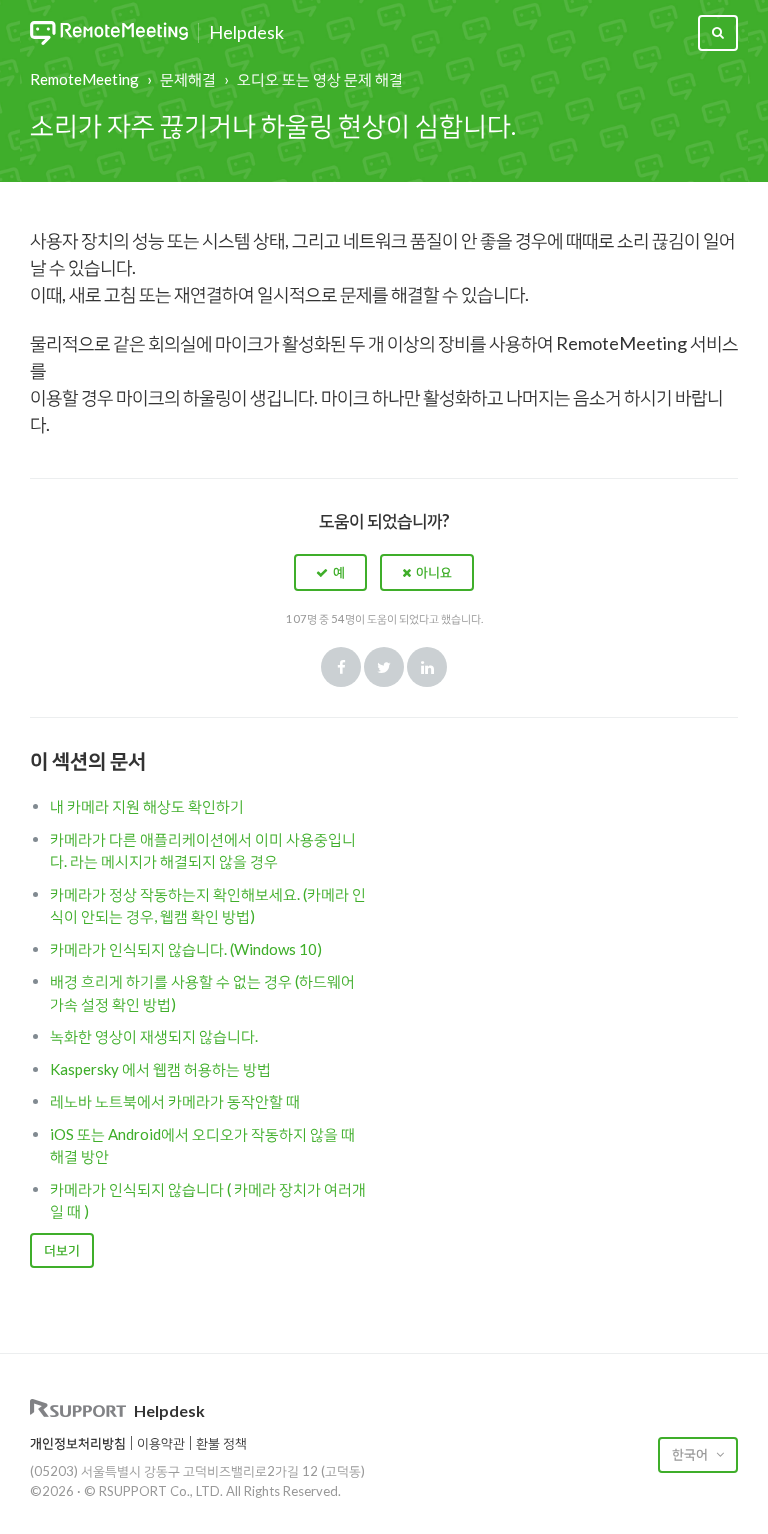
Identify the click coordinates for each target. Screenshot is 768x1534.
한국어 (691, 1454)
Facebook (341, 667)
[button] (330, 572)
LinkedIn (427, 667)
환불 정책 (221, 1443)
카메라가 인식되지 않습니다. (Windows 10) (186, 949)
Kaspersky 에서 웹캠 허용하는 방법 (160, 1069)
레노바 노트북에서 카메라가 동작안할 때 (175, 1101)
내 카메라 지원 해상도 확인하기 (147, 806)
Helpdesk (246, 33)
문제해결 (188, 79)
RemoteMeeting (84, 79)
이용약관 (161, 1443)
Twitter (384, 667)
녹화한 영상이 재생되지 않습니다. (154, 1036)
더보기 (62, 1250)
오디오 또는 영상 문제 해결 (320, 79)
